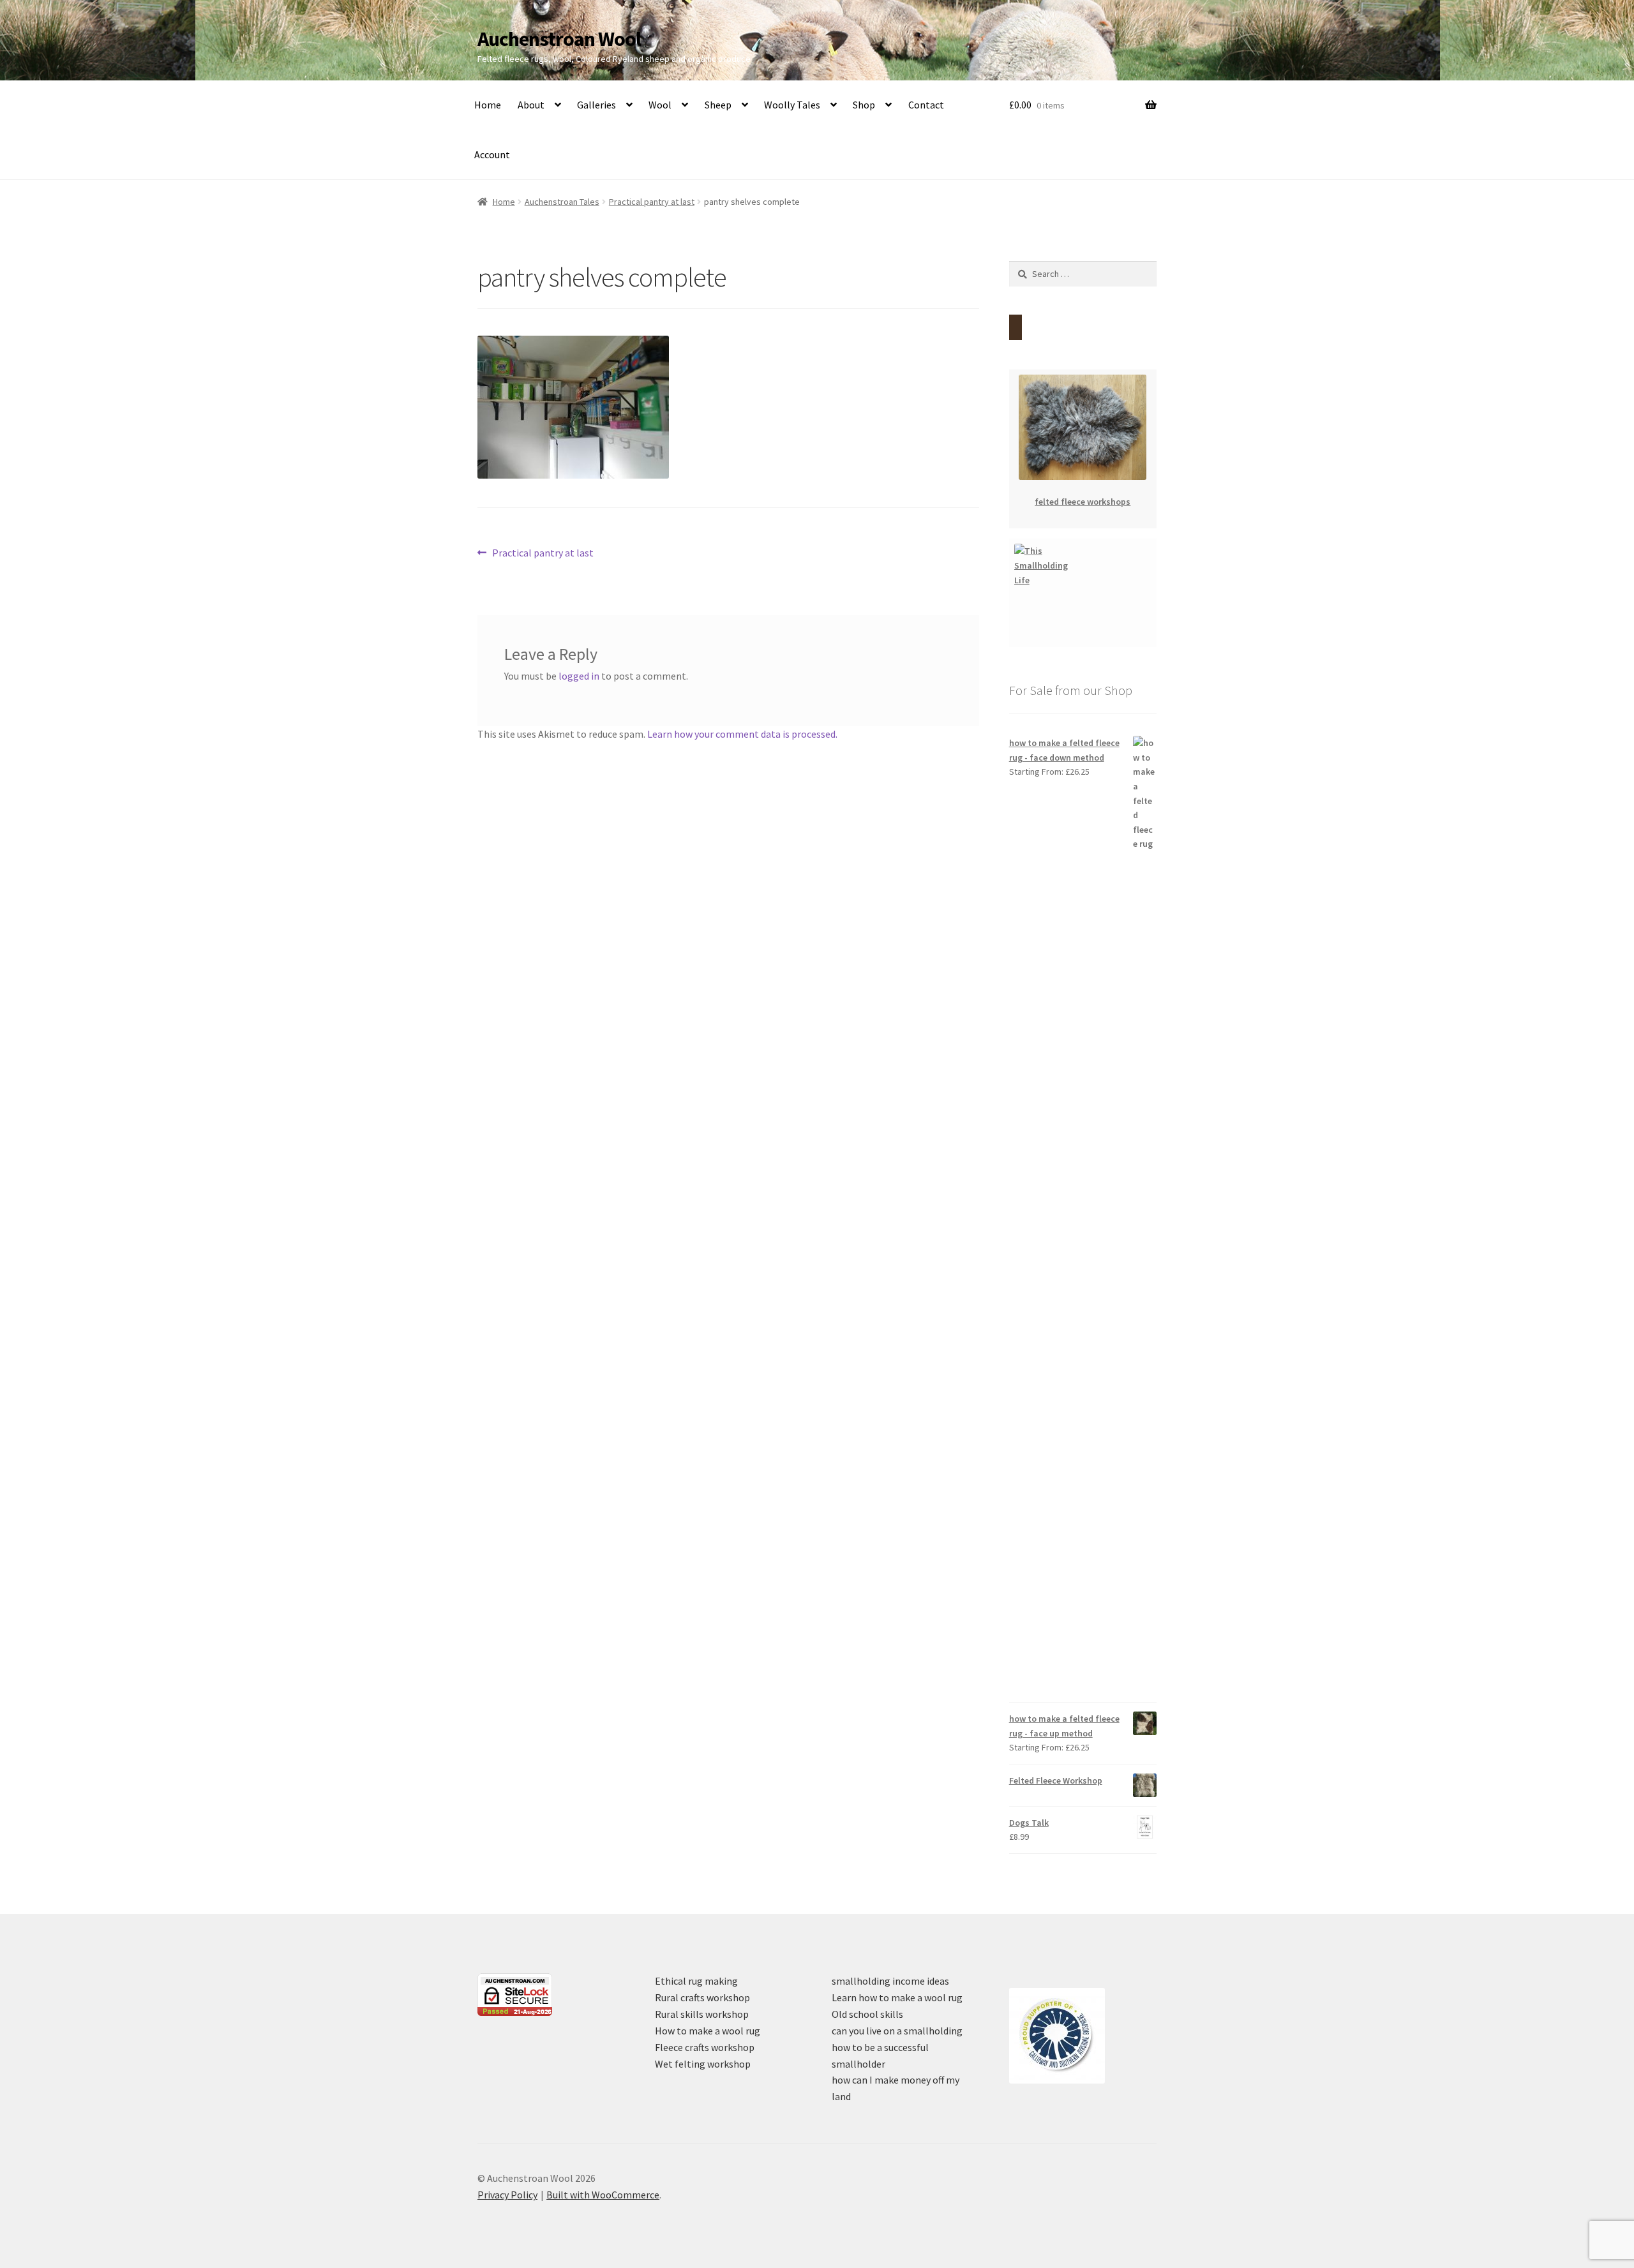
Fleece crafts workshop (705, 2047)
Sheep (718, 105)
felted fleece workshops (1083, 502)
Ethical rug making (696, 1981)
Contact (926, 105)
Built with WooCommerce (603, 2195)
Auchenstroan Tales (562, 202)
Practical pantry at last (652, 202)
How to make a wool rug (708, 2031)
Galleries (596, 105)
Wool (660, 105)
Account (492, 154)
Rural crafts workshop (702, 1997)
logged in (579, 676)
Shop (864, 105)
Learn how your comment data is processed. (742, 734)
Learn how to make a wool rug (897, 1997)
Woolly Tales (792, 105)
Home (488, 105)
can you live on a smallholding (897, 2031)
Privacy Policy (507, 2195)
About (531, 105)
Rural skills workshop (702, 2014)
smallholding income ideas (890, 1981)
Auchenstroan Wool (559, 39)
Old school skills (867, 2014)
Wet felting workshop (703, 2064)
